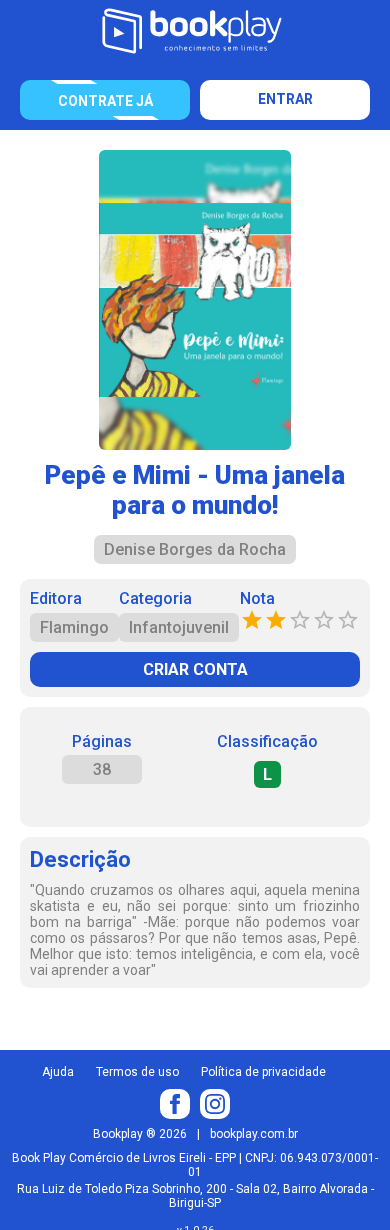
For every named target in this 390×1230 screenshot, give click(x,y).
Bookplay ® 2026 (140, 1134)
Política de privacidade (263, 1072)
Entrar (285, 99)
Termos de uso (137, 1072)
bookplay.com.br (254, 1134)
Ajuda (58, 1072)
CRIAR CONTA (195, 669)
